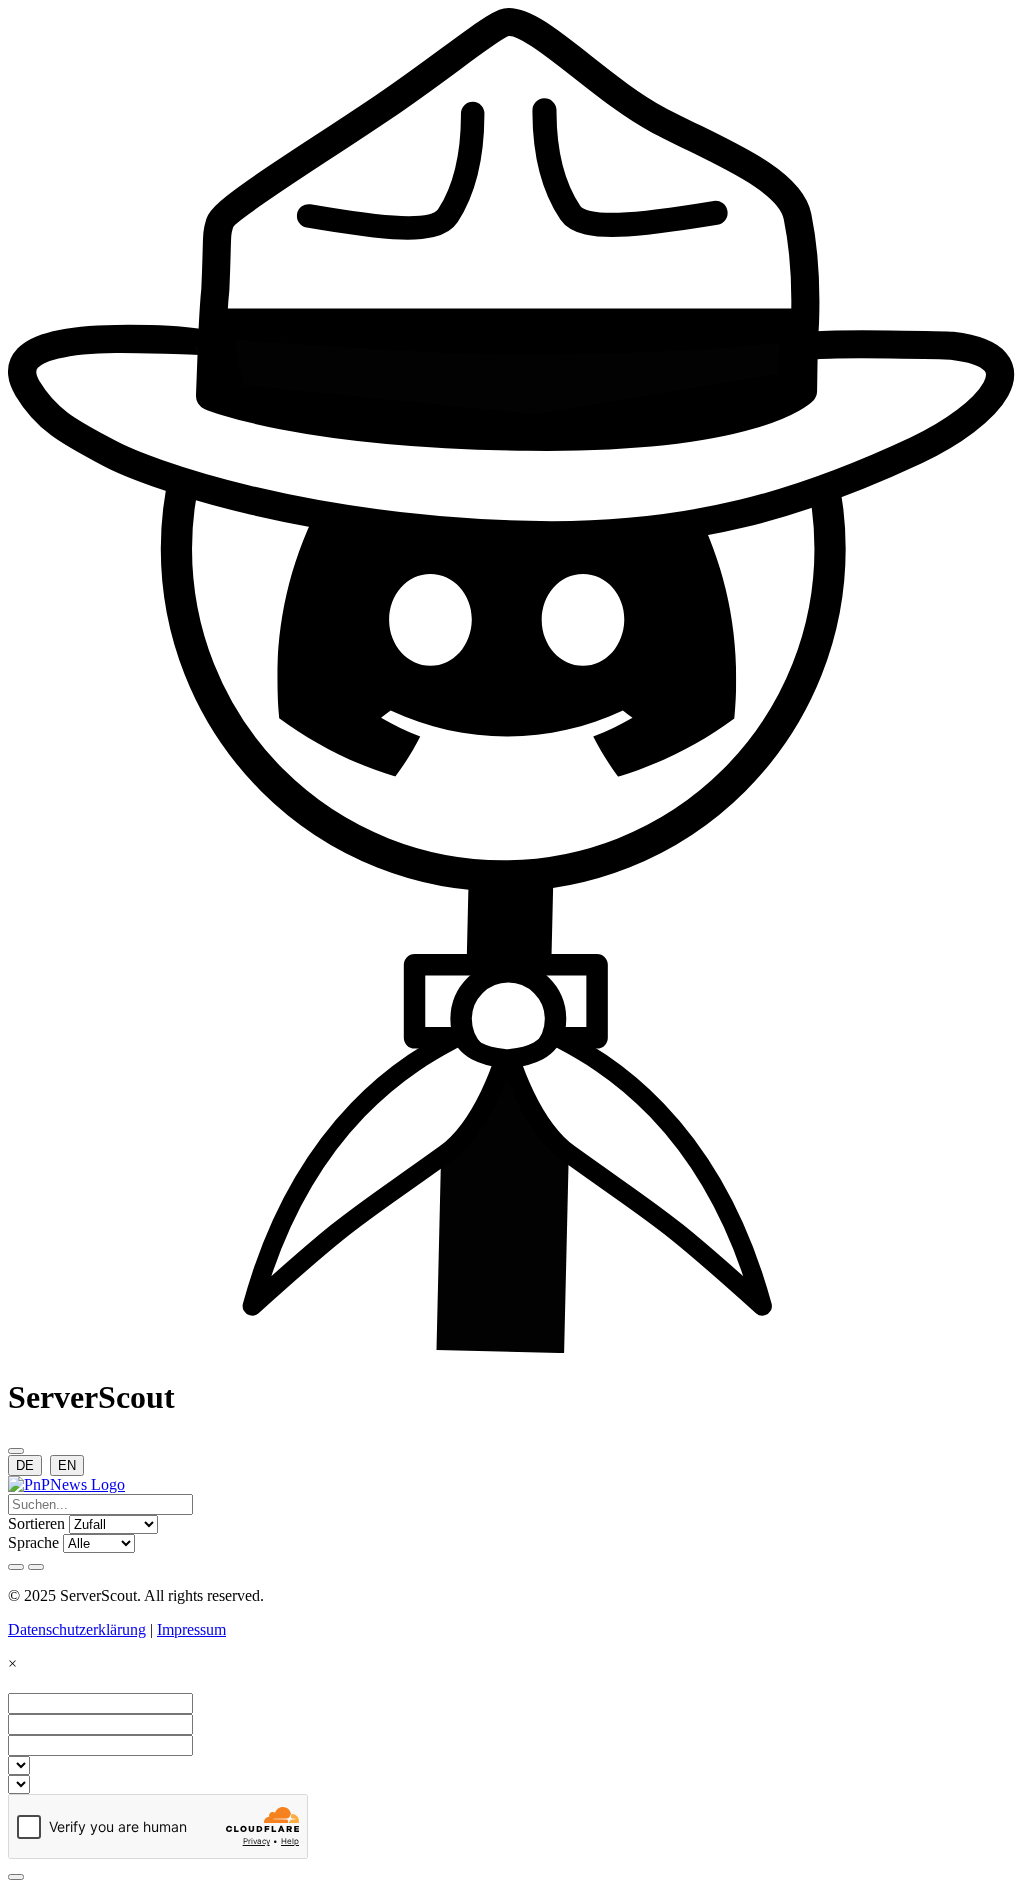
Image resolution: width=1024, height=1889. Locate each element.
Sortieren (36, 1523)
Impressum (191, 1629)
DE (25, 1465)
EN (67, 1465)
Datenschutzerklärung (77, 1629)
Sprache (33, 1542)
